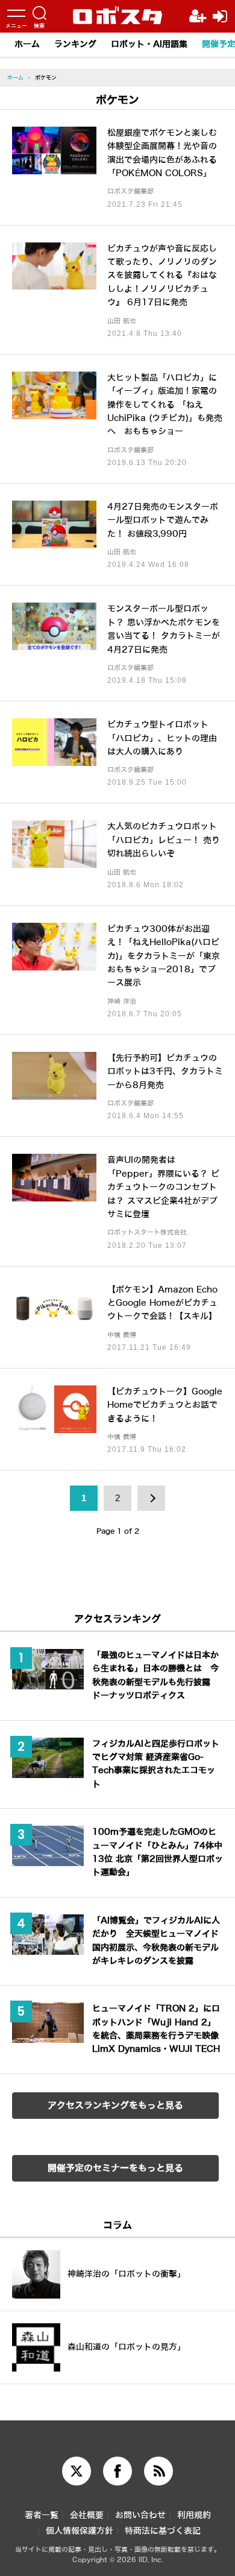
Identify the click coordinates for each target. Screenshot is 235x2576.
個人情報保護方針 (80, 2531)
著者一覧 (42, 2515)
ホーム (27, 44)
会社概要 (87, 2515)
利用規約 (194, 2515)
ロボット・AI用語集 (149, 44)
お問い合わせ (140, 2515)
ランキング (75, 44)
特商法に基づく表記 (163, 2531)
